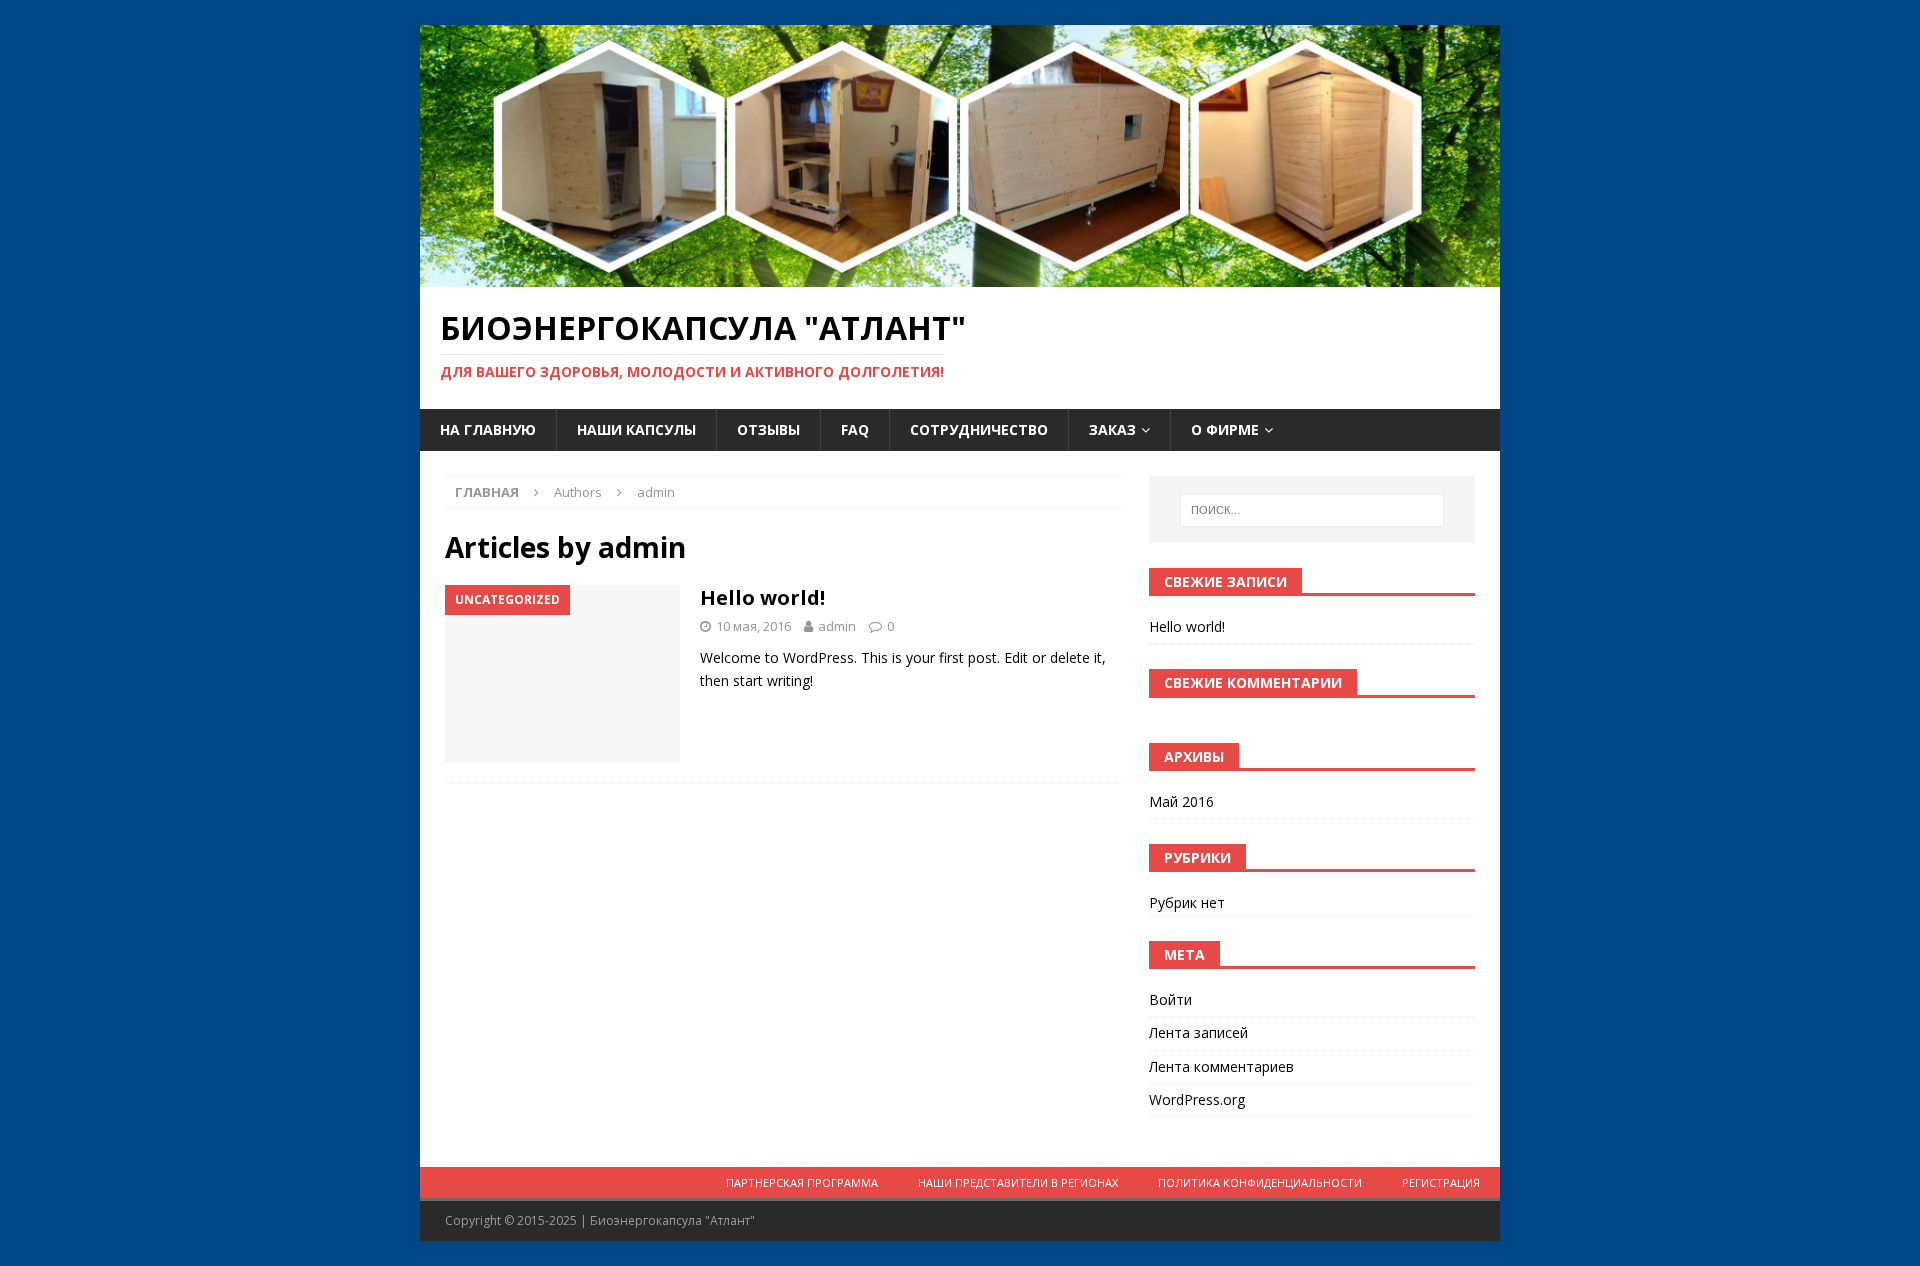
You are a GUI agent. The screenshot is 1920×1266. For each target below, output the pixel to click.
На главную (488, 429)
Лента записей (1198, 1032)
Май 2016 (1181, 801)
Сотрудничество (979, 429)
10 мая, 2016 (753, 626)
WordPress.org (1197, 1099)
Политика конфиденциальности (1260, 1182)
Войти (1170, 999)
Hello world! (762, 597)
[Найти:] (1312, 510)
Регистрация (1441, 1182)
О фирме (1225, 429)
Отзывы (768, 429)
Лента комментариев (1221, 1066)
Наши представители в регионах (1018, 1182)
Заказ (1112, 429)
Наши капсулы (636, 429)
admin (837, 626)
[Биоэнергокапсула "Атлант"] (960, 275)
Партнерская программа (802, 1182)
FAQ (855, 429)
